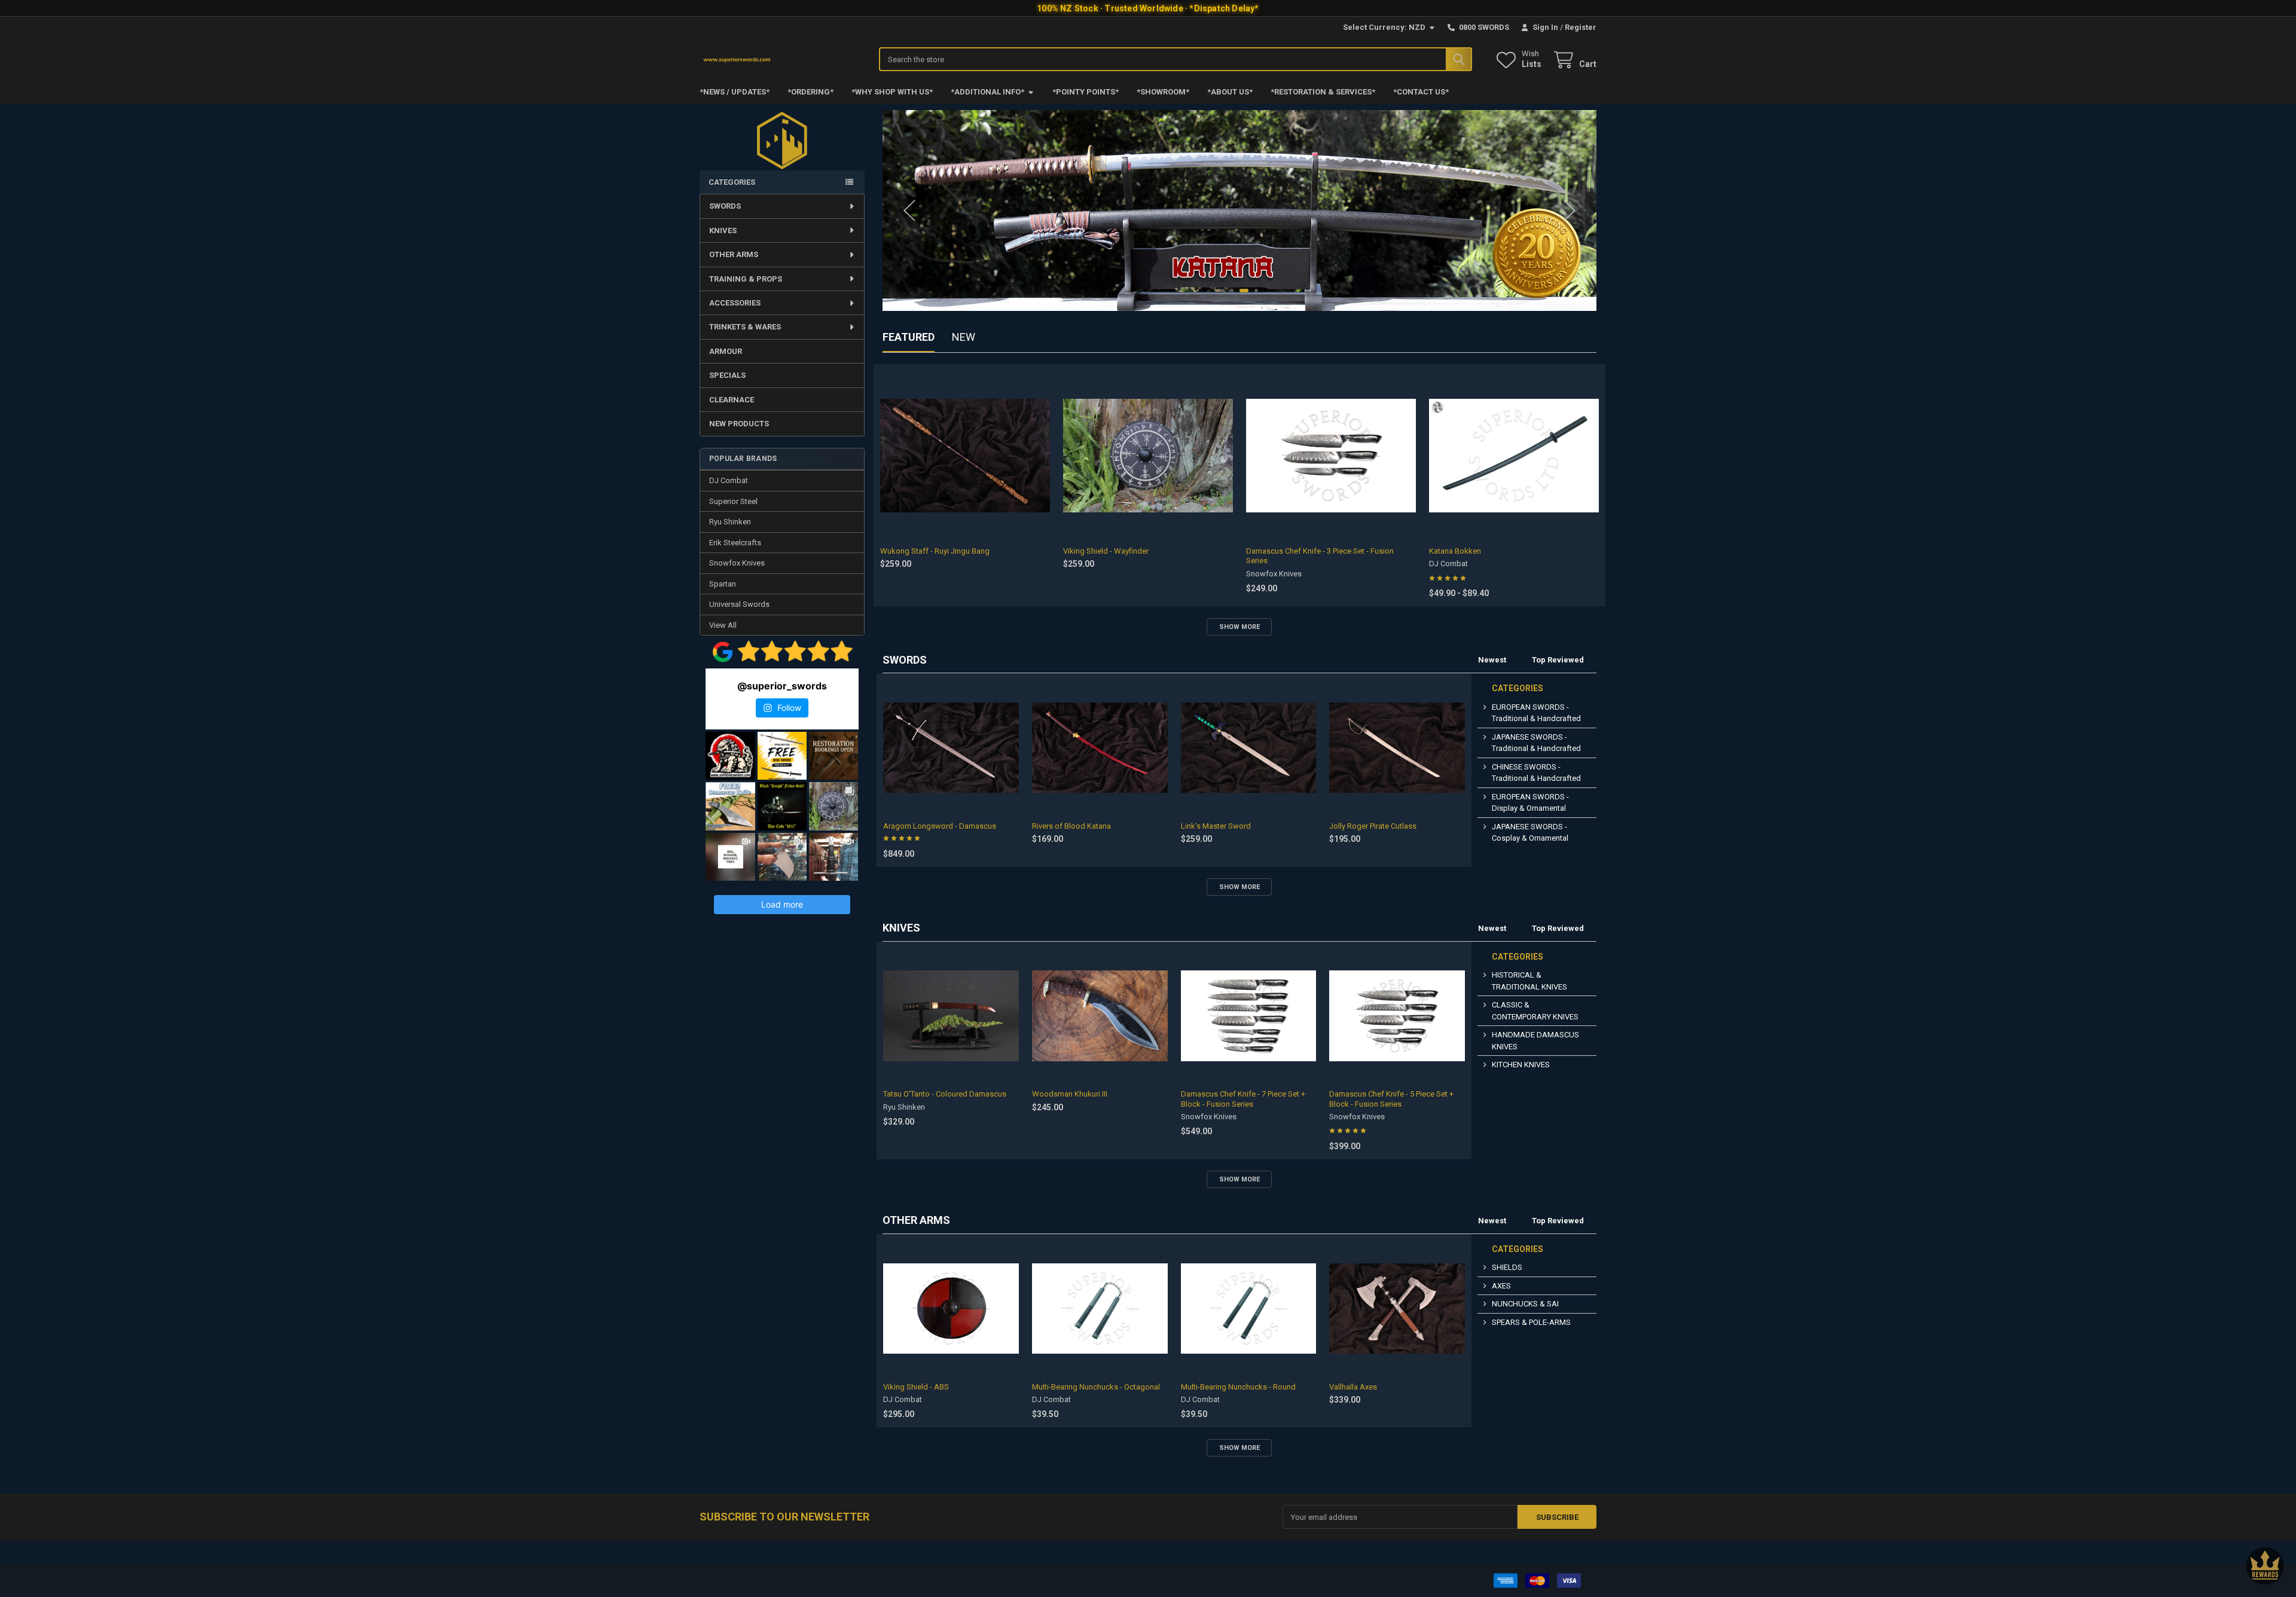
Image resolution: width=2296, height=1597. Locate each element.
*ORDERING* (810, 92)
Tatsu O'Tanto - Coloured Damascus (945, 1094)
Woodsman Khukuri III (1070, 1094)
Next (1570, 210)
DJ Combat (729, 480)
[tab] (905, 660)
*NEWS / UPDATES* (735, 92)
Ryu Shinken (730, 522)
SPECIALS (727, 375)
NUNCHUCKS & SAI (1525, 1304)
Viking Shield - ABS (916, 1387)
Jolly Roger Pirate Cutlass (1373, 826)
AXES (1501, 1286)
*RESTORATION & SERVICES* (1323, 92)
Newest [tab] (1492, 660)
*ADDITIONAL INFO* (987, 92)
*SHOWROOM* (1163, 92)
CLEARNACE (732, 400)
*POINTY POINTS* (1086, 92)
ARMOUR (726, 351)
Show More (1239, 627)
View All (723, 625)
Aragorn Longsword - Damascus (940, 826)
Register (1581, 27)
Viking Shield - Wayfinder (1106, 551)
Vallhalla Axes (1353, 1387)
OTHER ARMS (734, 254)
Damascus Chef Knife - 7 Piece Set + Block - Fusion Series (1243, 1099)
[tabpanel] (1240, 210)
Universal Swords (739, 604)
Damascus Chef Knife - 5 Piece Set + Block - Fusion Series (1391, 1099)
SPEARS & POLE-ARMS (1531, 1322)
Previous (909, 210)
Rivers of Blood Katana (1071, 826)
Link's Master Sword (1216, 826)
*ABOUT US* (1230, 92)
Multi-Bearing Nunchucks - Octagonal (1096, 1387)
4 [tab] (1256, 291)
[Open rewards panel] (2265, 1566)
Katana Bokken (1455, 551)
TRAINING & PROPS (746, 279)
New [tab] (964, 337)
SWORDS (725, 206)
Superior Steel (733, 501)
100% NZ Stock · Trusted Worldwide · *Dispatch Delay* (1148, 8)
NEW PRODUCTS (739, 424)
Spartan (723, 584)
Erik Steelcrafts (735, 543)
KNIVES (723, 230)
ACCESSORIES (735, 303)
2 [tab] (1232, 291)
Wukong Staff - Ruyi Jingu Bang (935, 551)
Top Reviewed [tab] (1558, 660)
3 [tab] (1244, 291)
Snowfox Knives (737, 563)
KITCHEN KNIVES (1521, 1065)
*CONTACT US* (1421, 92)
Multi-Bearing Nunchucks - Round (1238, 1387)
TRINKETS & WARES (745, 327)
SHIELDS (1507, 1267)
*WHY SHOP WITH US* (892, 92)
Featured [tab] (909, 337)
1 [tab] (1222, 291)
